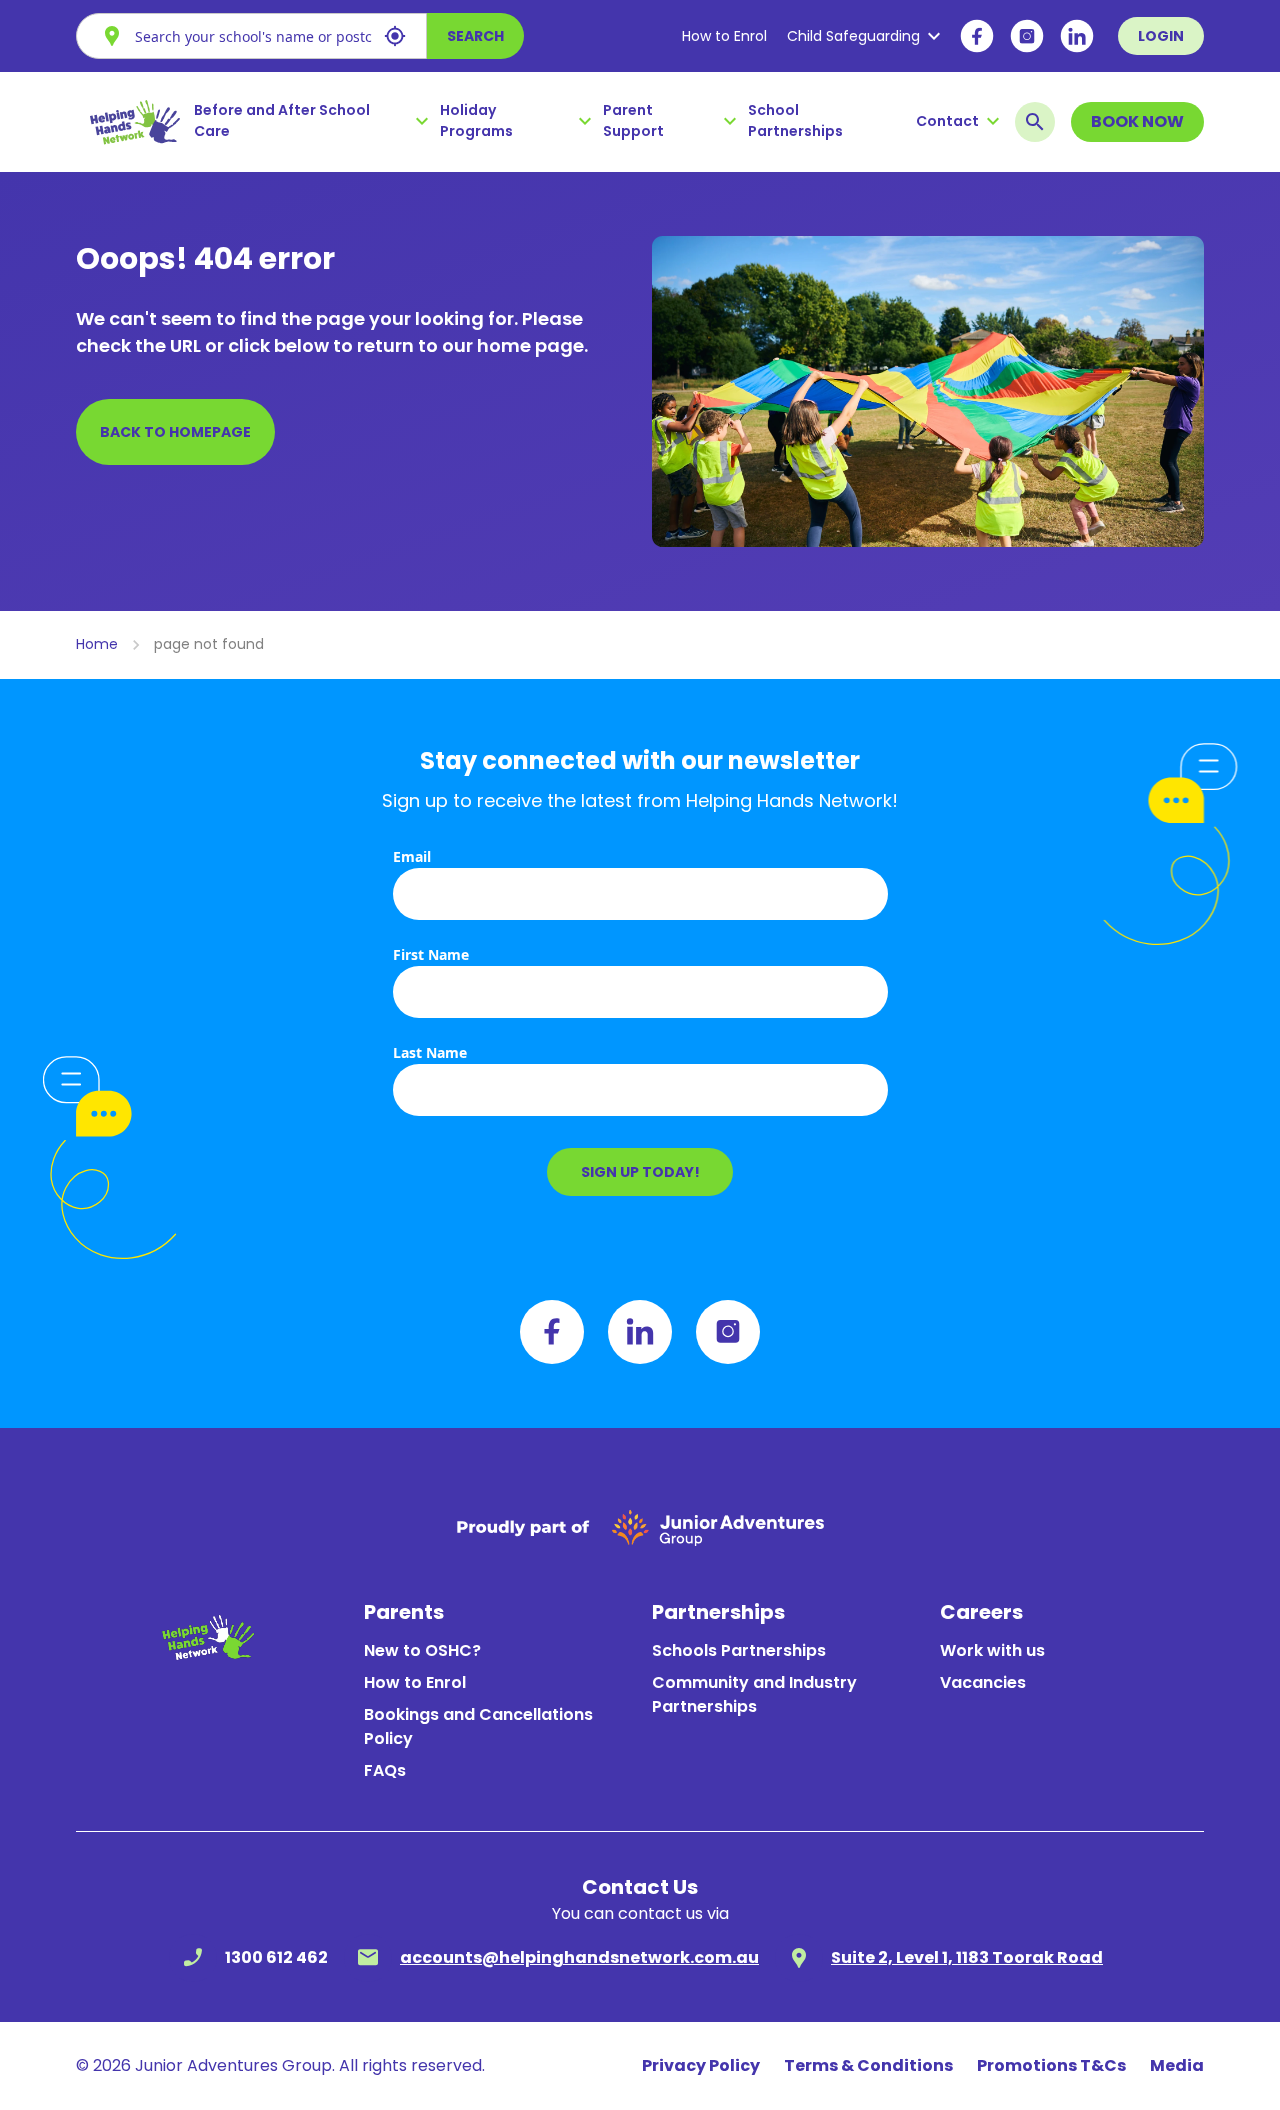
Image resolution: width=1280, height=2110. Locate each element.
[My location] (395, 36)
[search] (1035, 122)
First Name (431, 954)
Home (97, 644)
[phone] (193, 1958)
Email (412, 856)
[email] (368, 1958)
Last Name (430, 1052)
